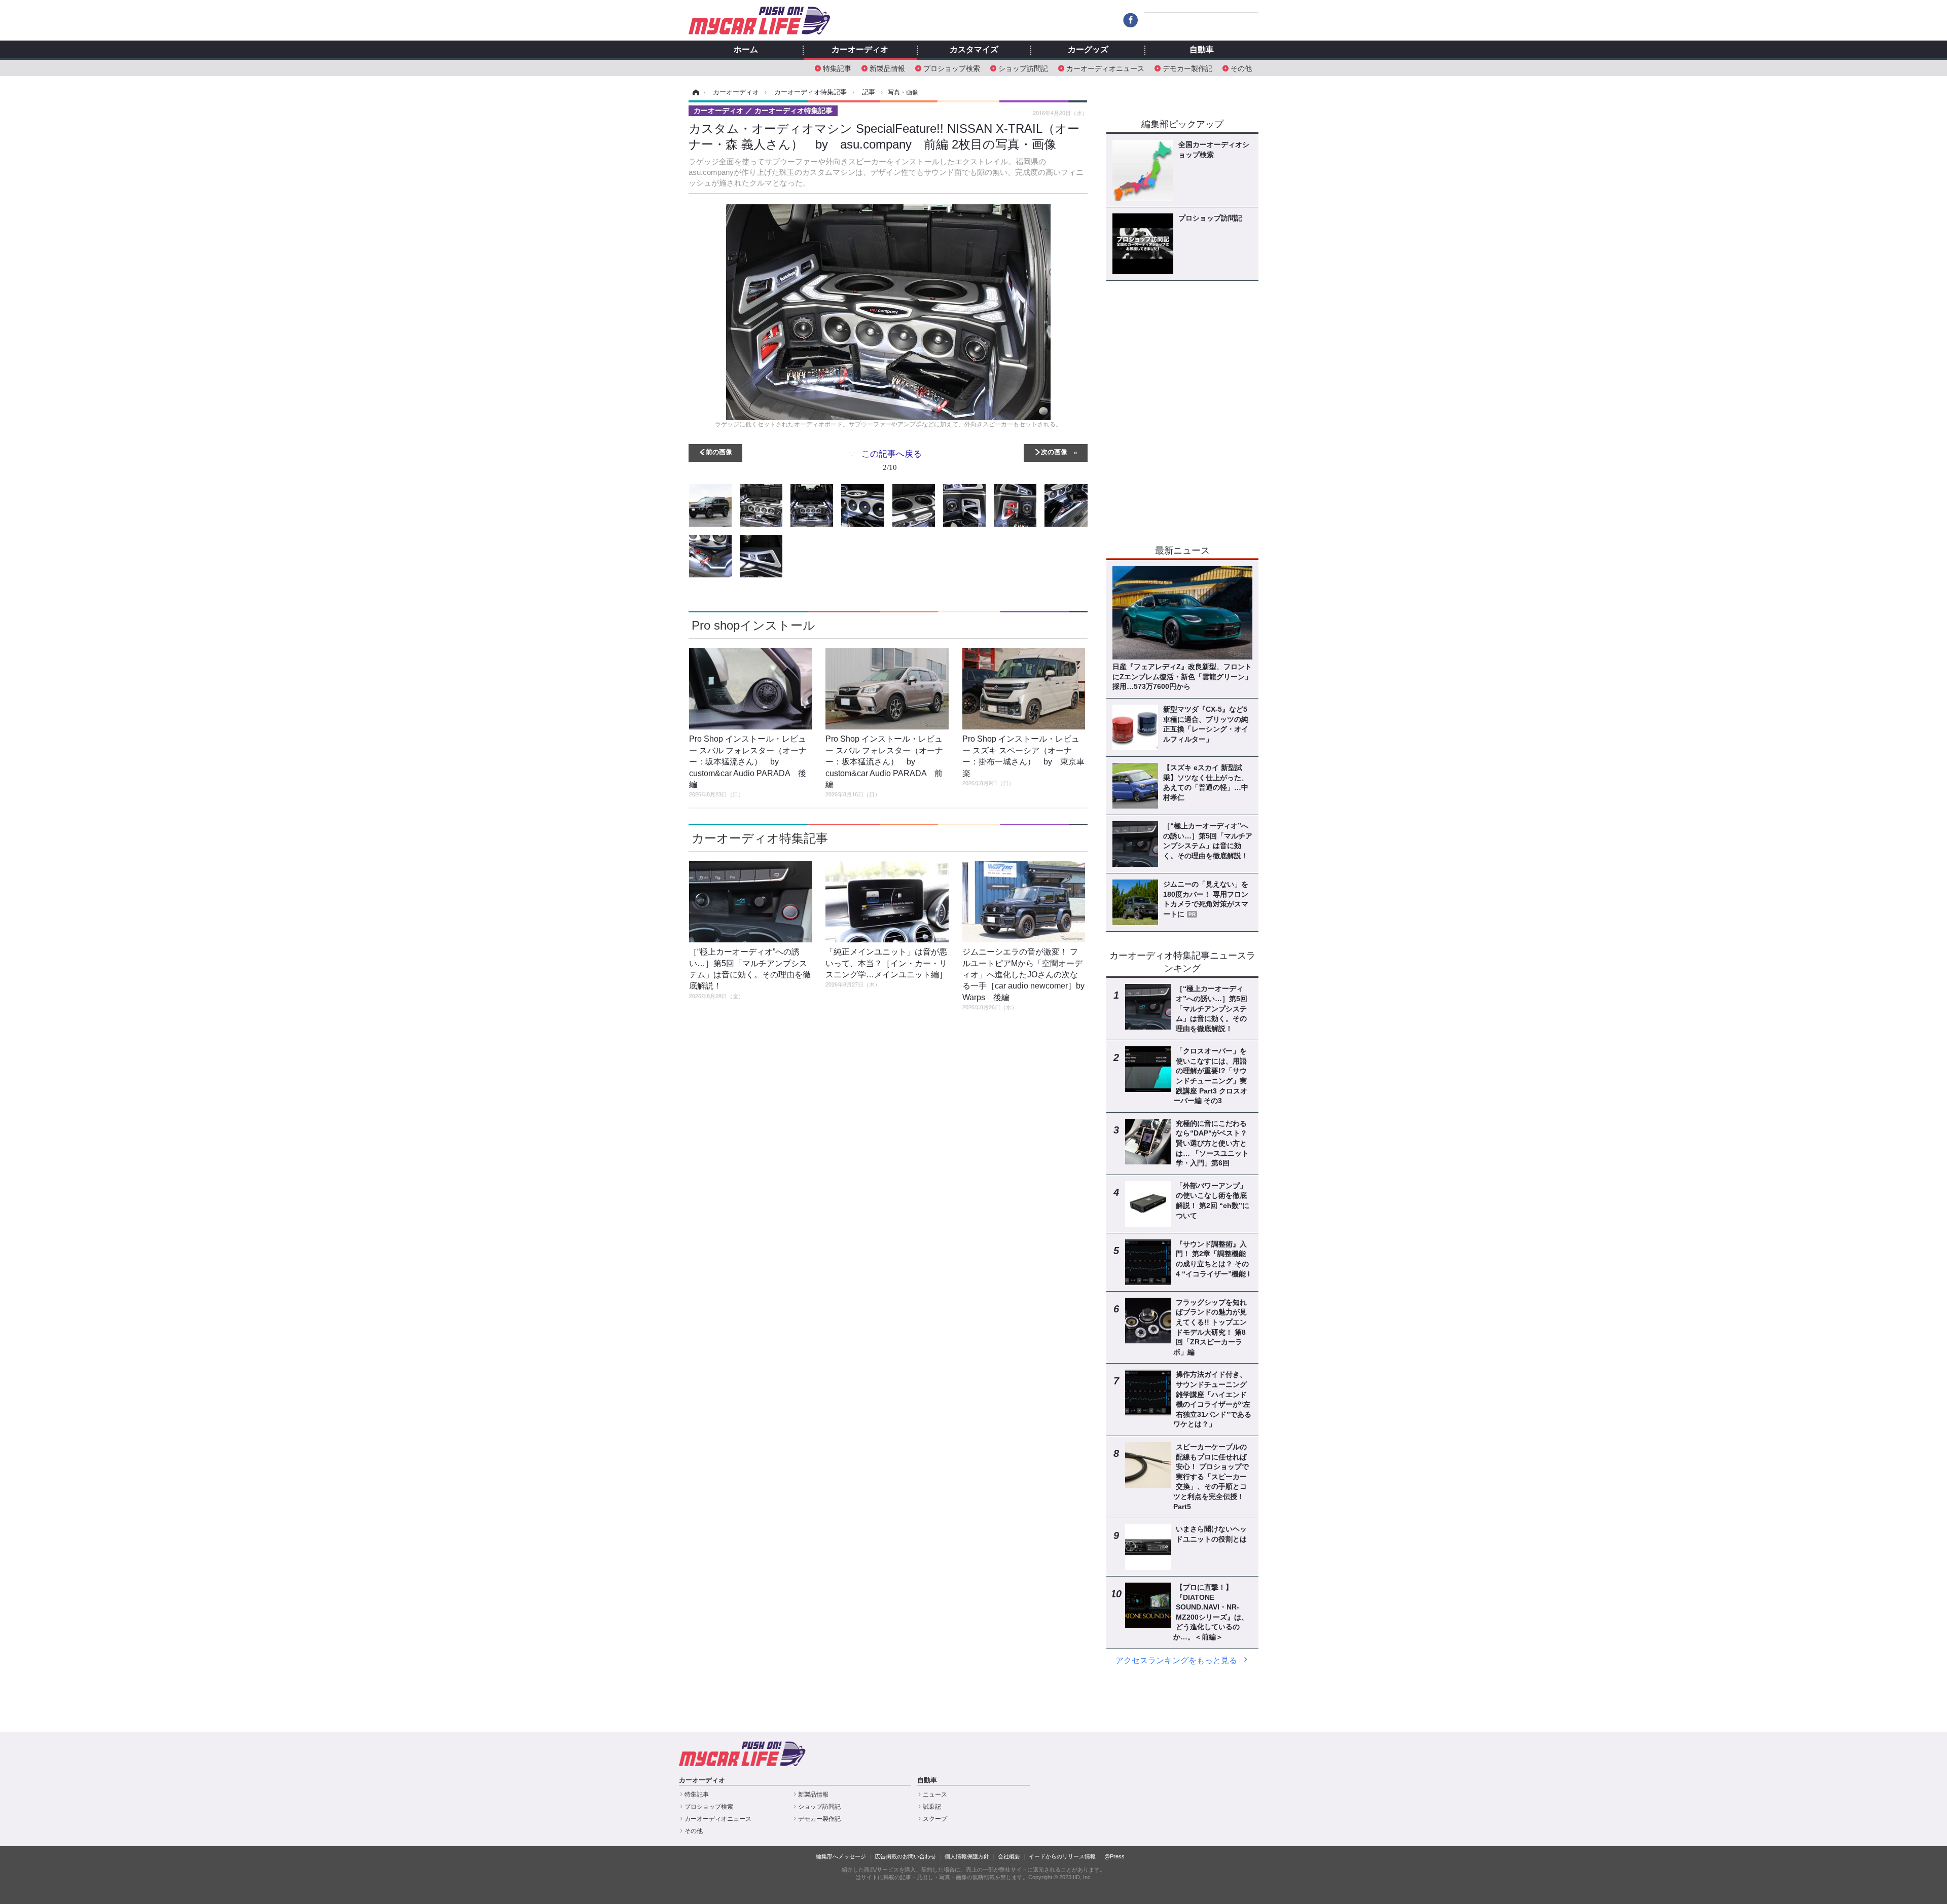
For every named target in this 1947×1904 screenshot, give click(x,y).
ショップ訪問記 (1023, 68)
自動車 (1202, 50)
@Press (1114, 1856)
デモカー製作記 (1187, 68)
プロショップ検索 (952, 68)
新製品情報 (887, 68)
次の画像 (1054, 451)
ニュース (935, 1795)
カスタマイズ (974, 50)
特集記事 (837, 68)
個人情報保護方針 (967, 1856)
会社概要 (1009, 1856)
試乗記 (932, 1807)
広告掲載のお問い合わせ (905, 1856)
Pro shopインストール (753, 625)
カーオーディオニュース (1105, 68)
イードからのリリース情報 (1062, 1856)
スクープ (935, 1819)
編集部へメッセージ (841, 1856)
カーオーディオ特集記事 (760, 838)
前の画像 (719, 451)
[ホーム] (694, 92)
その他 (1241, 68)
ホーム (746, 50)
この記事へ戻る (892, 460)
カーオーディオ (860, 50)
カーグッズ (1088, 50)
